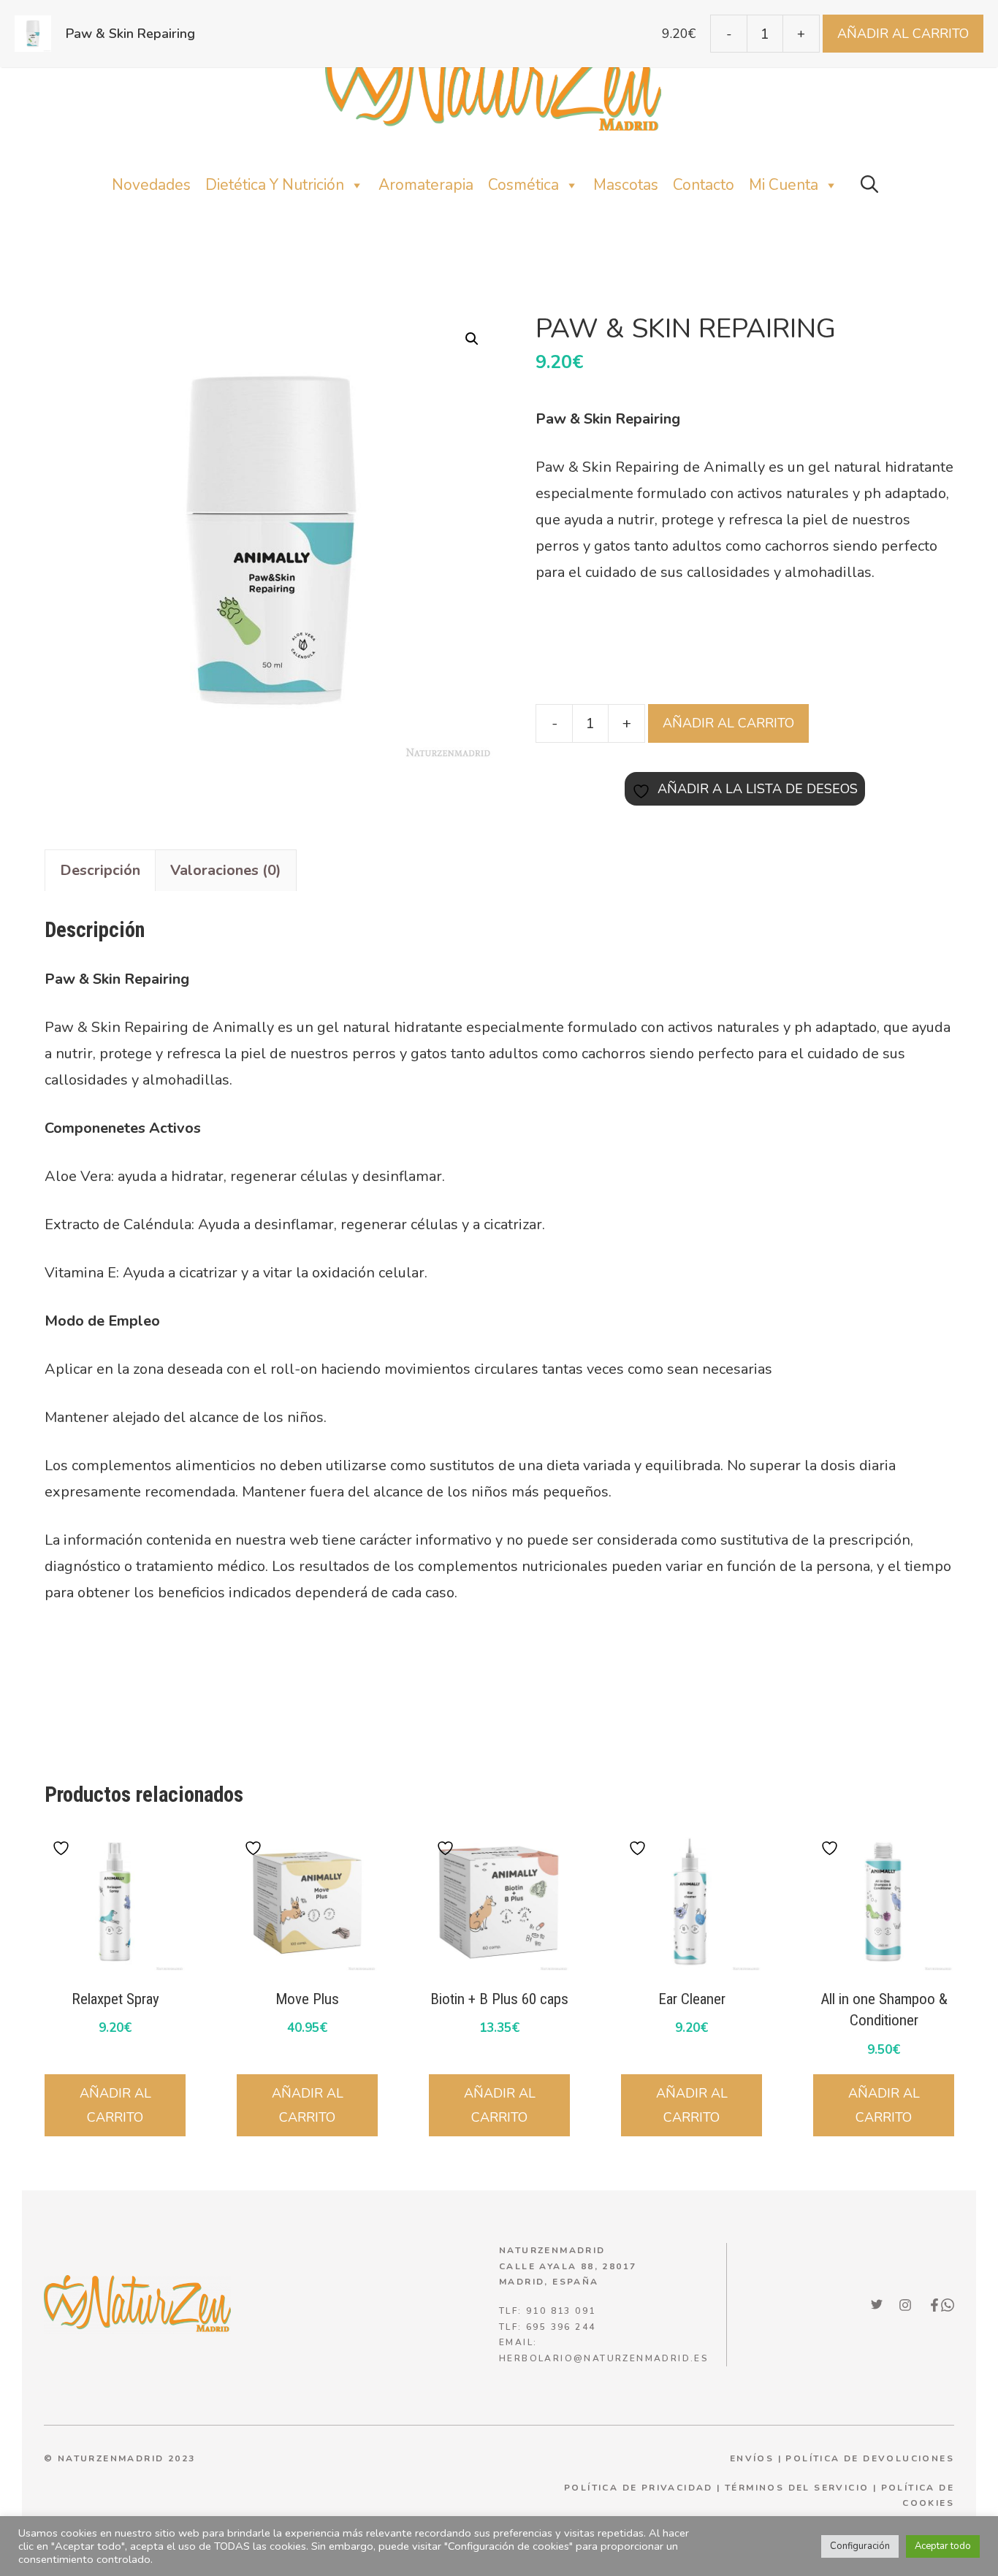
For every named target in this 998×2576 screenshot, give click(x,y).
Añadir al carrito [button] (115, 2105)
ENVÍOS (752, 2458)
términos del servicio (797, 2488)
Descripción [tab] (100, 870)
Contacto (704, 185)
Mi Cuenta (784, 185)
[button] (869, 185)
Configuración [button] (860, 2546)
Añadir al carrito (728, 723)
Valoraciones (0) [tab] (226, 870)
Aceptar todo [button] (943, 2546)
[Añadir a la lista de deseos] (63, 1848)
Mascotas (626, 185)
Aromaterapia (426, 185)
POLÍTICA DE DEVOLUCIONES (870, 2458)
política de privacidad (639, 2488)
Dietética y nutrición (275, 185)
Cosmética (523, 185)
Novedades (151, 185)
